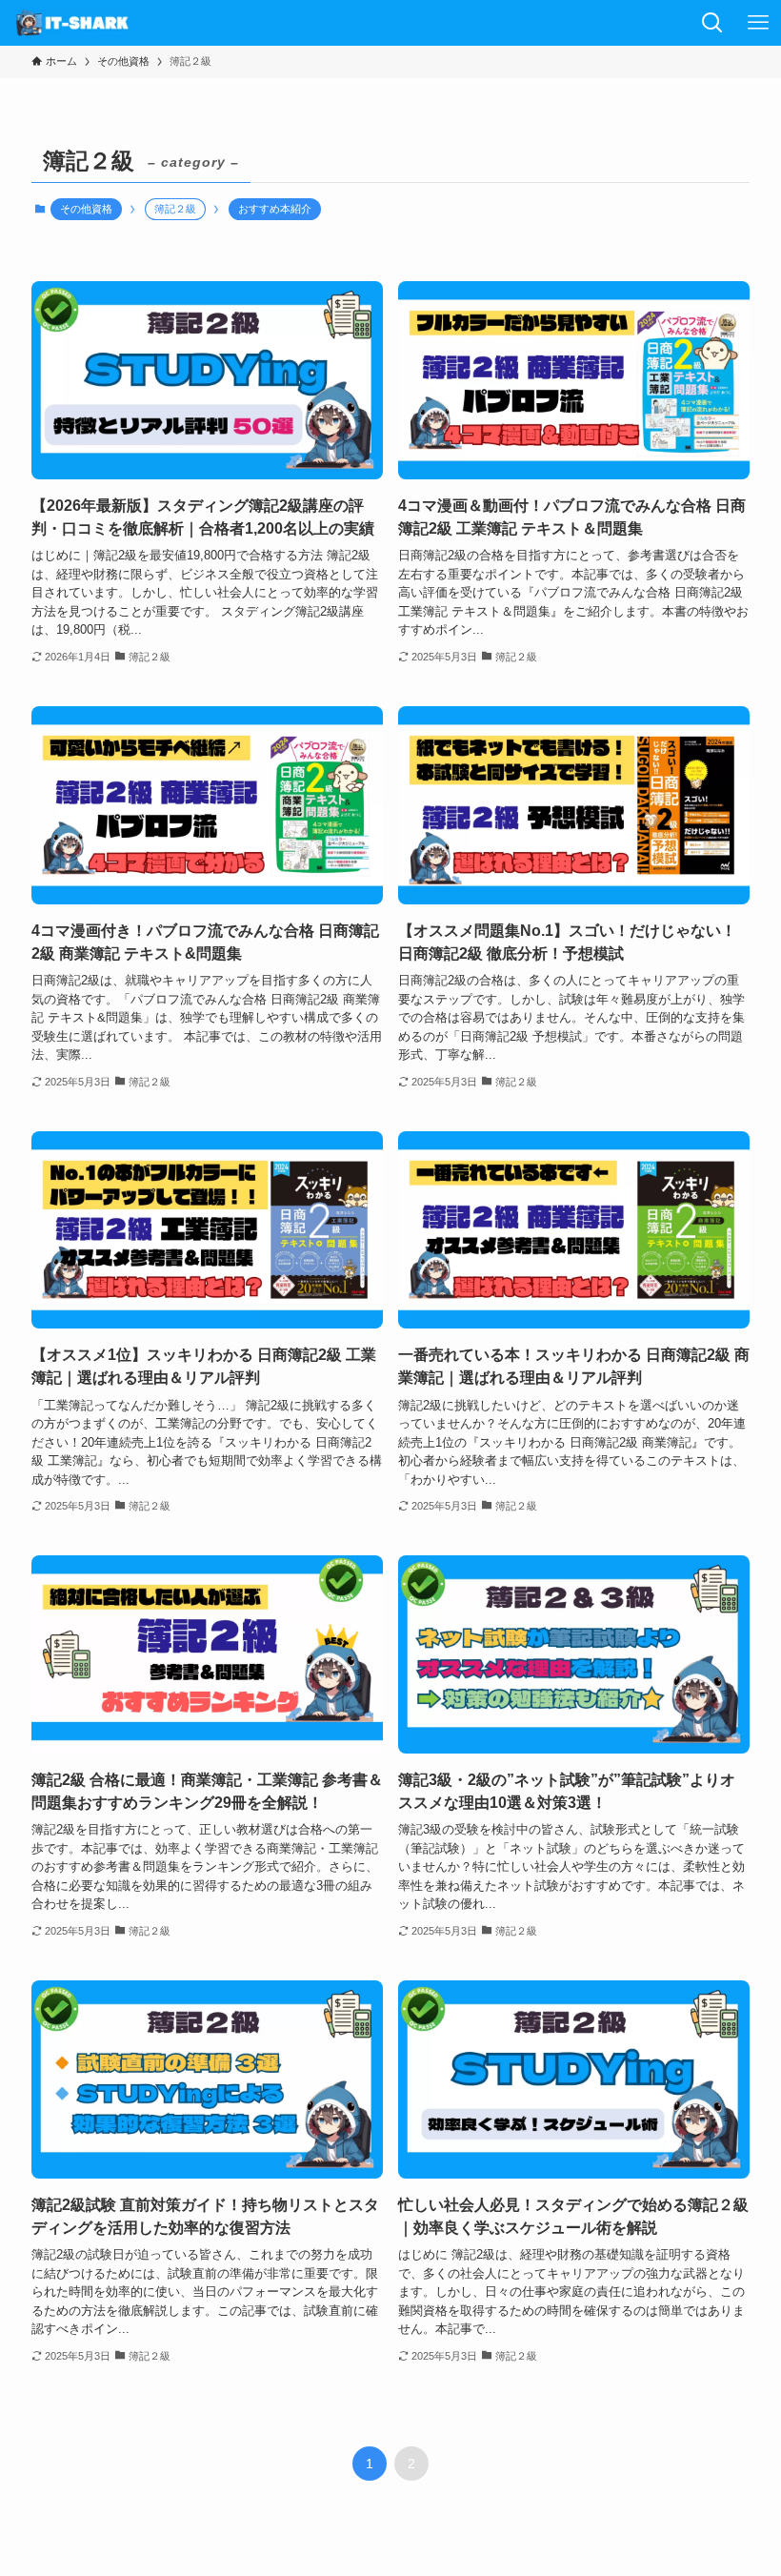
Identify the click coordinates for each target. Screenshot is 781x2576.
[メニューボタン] (758, 23)
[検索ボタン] (712, 23)
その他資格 (86, 209)
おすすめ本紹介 (275, 209)
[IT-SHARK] (74, 23)
